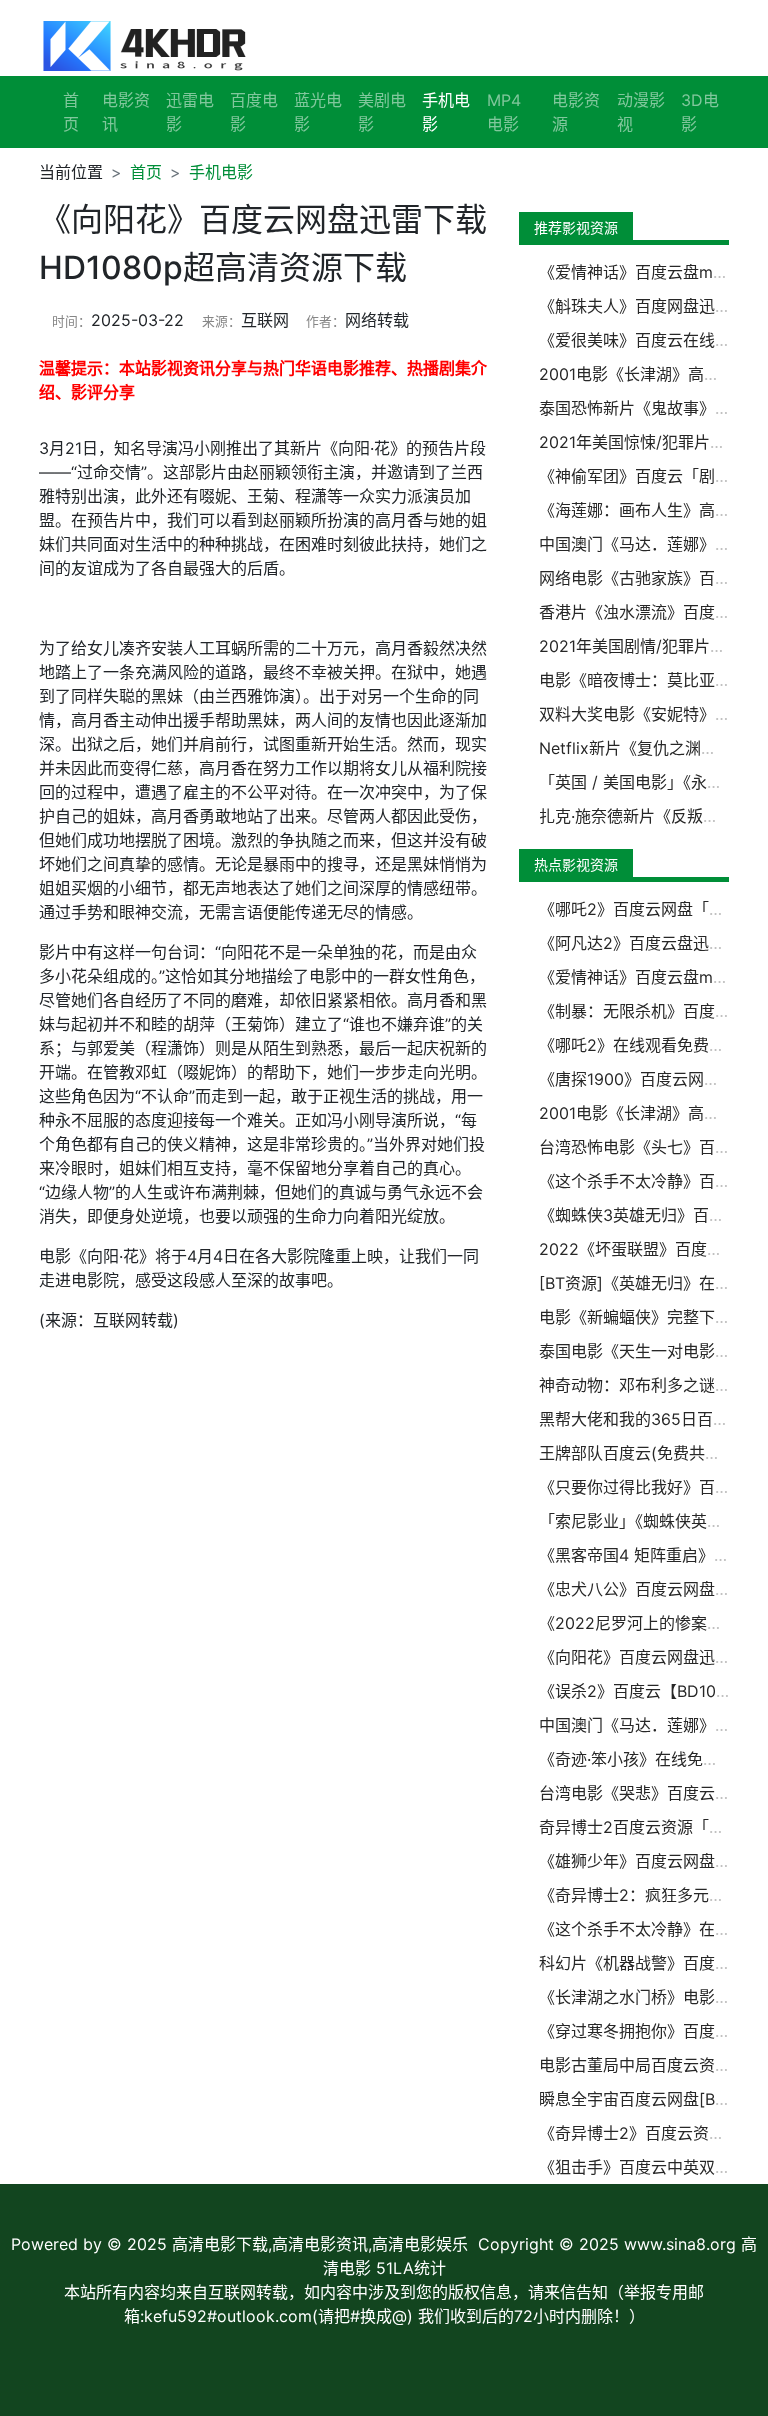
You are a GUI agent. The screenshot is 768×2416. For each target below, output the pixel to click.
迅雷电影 (190, 112)
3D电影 (700, 112)
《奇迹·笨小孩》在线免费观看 (645, 1759)
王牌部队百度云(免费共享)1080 (651, 1453)
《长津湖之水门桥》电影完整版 (651, 1997)
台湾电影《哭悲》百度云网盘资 (651, 1793)
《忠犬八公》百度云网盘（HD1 (650, 1589)
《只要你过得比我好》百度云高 (651, 1487)
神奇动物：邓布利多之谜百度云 (651, 1385)
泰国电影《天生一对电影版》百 (651, 1351)
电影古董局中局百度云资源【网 (651, 2065)
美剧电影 (382, 112)
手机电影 (221, 172)
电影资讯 (126, 112)
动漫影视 (641, 112)
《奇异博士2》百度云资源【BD (651, 2133)
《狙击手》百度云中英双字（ (643, 2167)
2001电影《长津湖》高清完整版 (653, 1113)
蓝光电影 (318, 112)
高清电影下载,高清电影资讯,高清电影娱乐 (320, 2244)
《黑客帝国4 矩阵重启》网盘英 (650, 1555)
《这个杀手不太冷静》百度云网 (651, 1181)
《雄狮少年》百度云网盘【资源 (651, 1861)
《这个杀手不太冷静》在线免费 (651, 1929)
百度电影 (254, 112)
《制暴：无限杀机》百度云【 (643, 1011)
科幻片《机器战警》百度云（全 (651, 1963)
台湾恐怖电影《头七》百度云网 (651, 1147)
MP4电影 (504, 112)
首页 (71, 112)
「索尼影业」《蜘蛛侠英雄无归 (647, 1521)
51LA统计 (411, 2268)
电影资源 (576, 112)
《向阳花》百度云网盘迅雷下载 (651, 1657)
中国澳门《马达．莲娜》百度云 (651, 1725)
